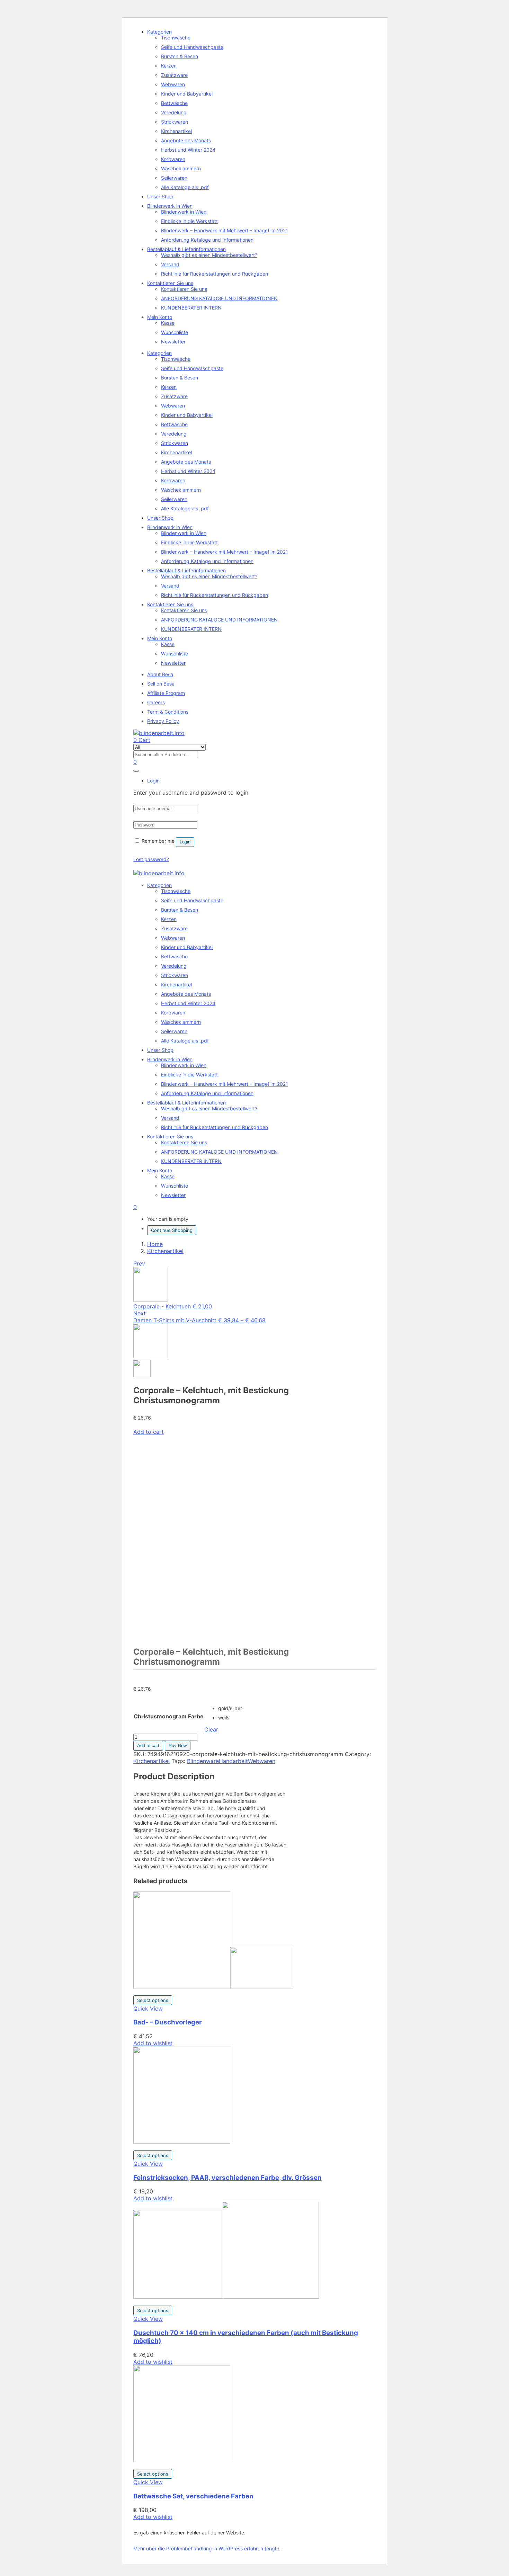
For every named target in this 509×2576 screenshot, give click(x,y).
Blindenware (203, 1761)
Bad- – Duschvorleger (168, 2022)
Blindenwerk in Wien (170, 206)
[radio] (230, 1708)
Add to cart (149, 1432)
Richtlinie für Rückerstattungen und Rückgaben (215, 274)
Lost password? (151, 859)
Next (140, 1313)
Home (155, 1244)
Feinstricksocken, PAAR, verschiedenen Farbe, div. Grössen (227, 2178)
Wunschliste (175, 332)
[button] (135, 1207)
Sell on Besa (161, 684)
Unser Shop (160, 196)
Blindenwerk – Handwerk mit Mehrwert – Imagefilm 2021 (225, 230)
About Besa (160, 674)
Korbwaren (173, 159)
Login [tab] (153, 781)
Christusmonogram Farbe (169, 1716)
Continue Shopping (172, 1230)
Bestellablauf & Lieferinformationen (186, 249)
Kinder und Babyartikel (187, 94)
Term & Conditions (168, 712)
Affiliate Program (166, 693)
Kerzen (169, 66)
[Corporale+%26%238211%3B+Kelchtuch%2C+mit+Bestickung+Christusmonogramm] (140, 1673)
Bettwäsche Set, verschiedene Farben (193, 2496)
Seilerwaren (174, 178)
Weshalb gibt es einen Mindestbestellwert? (209, 255)
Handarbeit (233, 1761)
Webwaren (173, 84)
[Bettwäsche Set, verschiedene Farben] (182, 2460)
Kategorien (159, 32)
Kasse (168, 323)
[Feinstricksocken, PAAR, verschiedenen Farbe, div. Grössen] (182, 2141)
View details (149, 1633)
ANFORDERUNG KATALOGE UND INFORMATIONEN (219, 298)
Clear (211, 1729)
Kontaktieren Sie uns (170, 283)
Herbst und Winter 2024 (188, 150)
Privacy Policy (163, 721)
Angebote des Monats (186, 140)
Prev (139, 1263)
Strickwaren (175, 122)
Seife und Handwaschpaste (192, 47)
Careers (156, 702)
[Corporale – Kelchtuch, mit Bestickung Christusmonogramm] (135, 1673)
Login (185, 842)
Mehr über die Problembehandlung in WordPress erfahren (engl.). (207, 2548)
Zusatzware (174, 75)
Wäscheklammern (181, 168)
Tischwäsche (176, 38)
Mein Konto (160, 317)
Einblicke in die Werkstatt (189, 221)
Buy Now (178, 1746)
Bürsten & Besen (180, 56)
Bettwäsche (174, 103)
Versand (170, 264)
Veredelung (174, 112)
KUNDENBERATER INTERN (191, 308)
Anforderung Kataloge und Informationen (207, 240)
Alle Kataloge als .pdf (185, 187)
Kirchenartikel (176, 131)
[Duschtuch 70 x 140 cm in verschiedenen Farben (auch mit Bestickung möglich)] (226, 2297)
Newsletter (173, 342)
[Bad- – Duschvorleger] (213, 1986)
